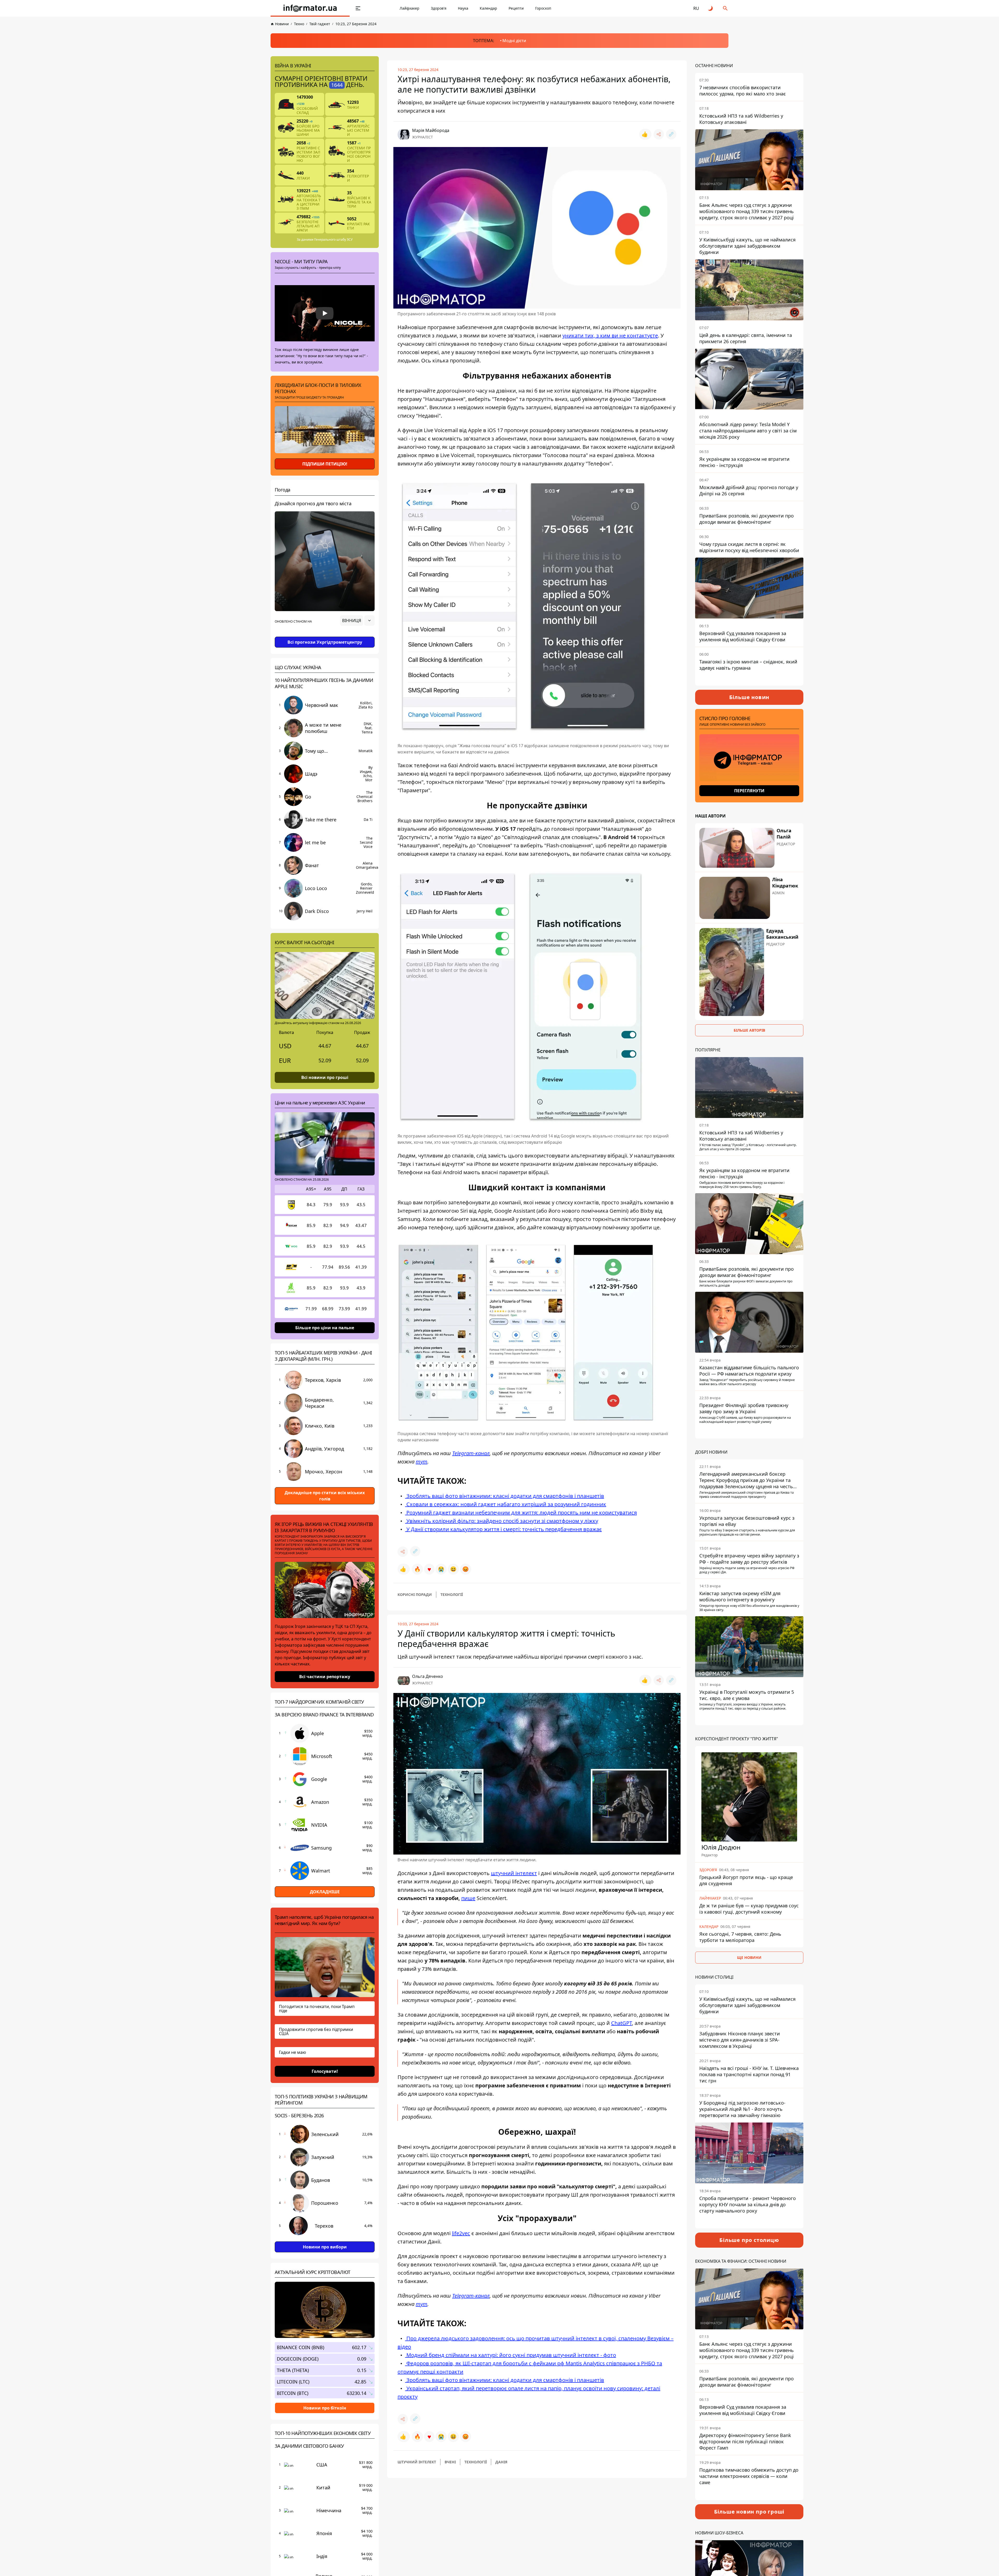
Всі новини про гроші (325, 1077)
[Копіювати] (671, 134)
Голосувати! (325, 2071)
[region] (325, 635)
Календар (488, 8)
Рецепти (516, 8)
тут (422, 1462)
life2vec (461, 2233)
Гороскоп (543, 8)
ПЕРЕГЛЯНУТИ (749, 791)
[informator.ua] (310, 8)
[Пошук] (725, 8)
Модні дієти (514, 41)
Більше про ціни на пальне (325, 1327)
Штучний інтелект (417, 2462)
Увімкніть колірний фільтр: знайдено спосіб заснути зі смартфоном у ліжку (502, 1521)
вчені (450, 2462)
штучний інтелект (514, 1873)
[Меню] (358, 8)
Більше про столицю (749, 2240)
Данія (501, 2462)
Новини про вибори (325, 2247)
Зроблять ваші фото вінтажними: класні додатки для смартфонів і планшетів (505, 1496)
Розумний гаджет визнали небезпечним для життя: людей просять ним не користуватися (521, 1513)
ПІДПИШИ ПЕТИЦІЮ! (325, 464)
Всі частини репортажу (325, 1677)
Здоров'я (439, 8)
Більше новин (749, 697)
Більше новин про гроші (749, 2512)
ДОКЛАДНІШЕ (325, 1892)
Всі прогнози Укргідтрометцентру (325, 642)
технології (452, 1594)
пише (468, 1898)
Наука (463, 8)
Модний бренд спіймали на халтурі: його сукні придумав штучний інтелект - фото (511, 2355)
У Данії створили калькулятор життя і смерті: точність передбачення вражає (503, 1529)
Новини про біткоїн (325, 2408)
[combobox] (357, 621)
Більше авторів (749, 1030)
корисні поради (415, 1594)
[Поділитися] (659, 134)
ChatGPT (622, 2023)
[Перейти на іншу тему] (711, 8)
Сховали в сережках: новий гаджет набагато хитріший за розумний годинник (506, 1504)
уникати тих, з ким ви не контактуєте (610, 335)
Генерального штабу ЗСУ (333, 239)
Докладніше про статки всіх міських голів (325, 1496)
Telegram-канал (471, 1453)
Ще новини (749, 1957)
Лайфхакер (409, 8)
